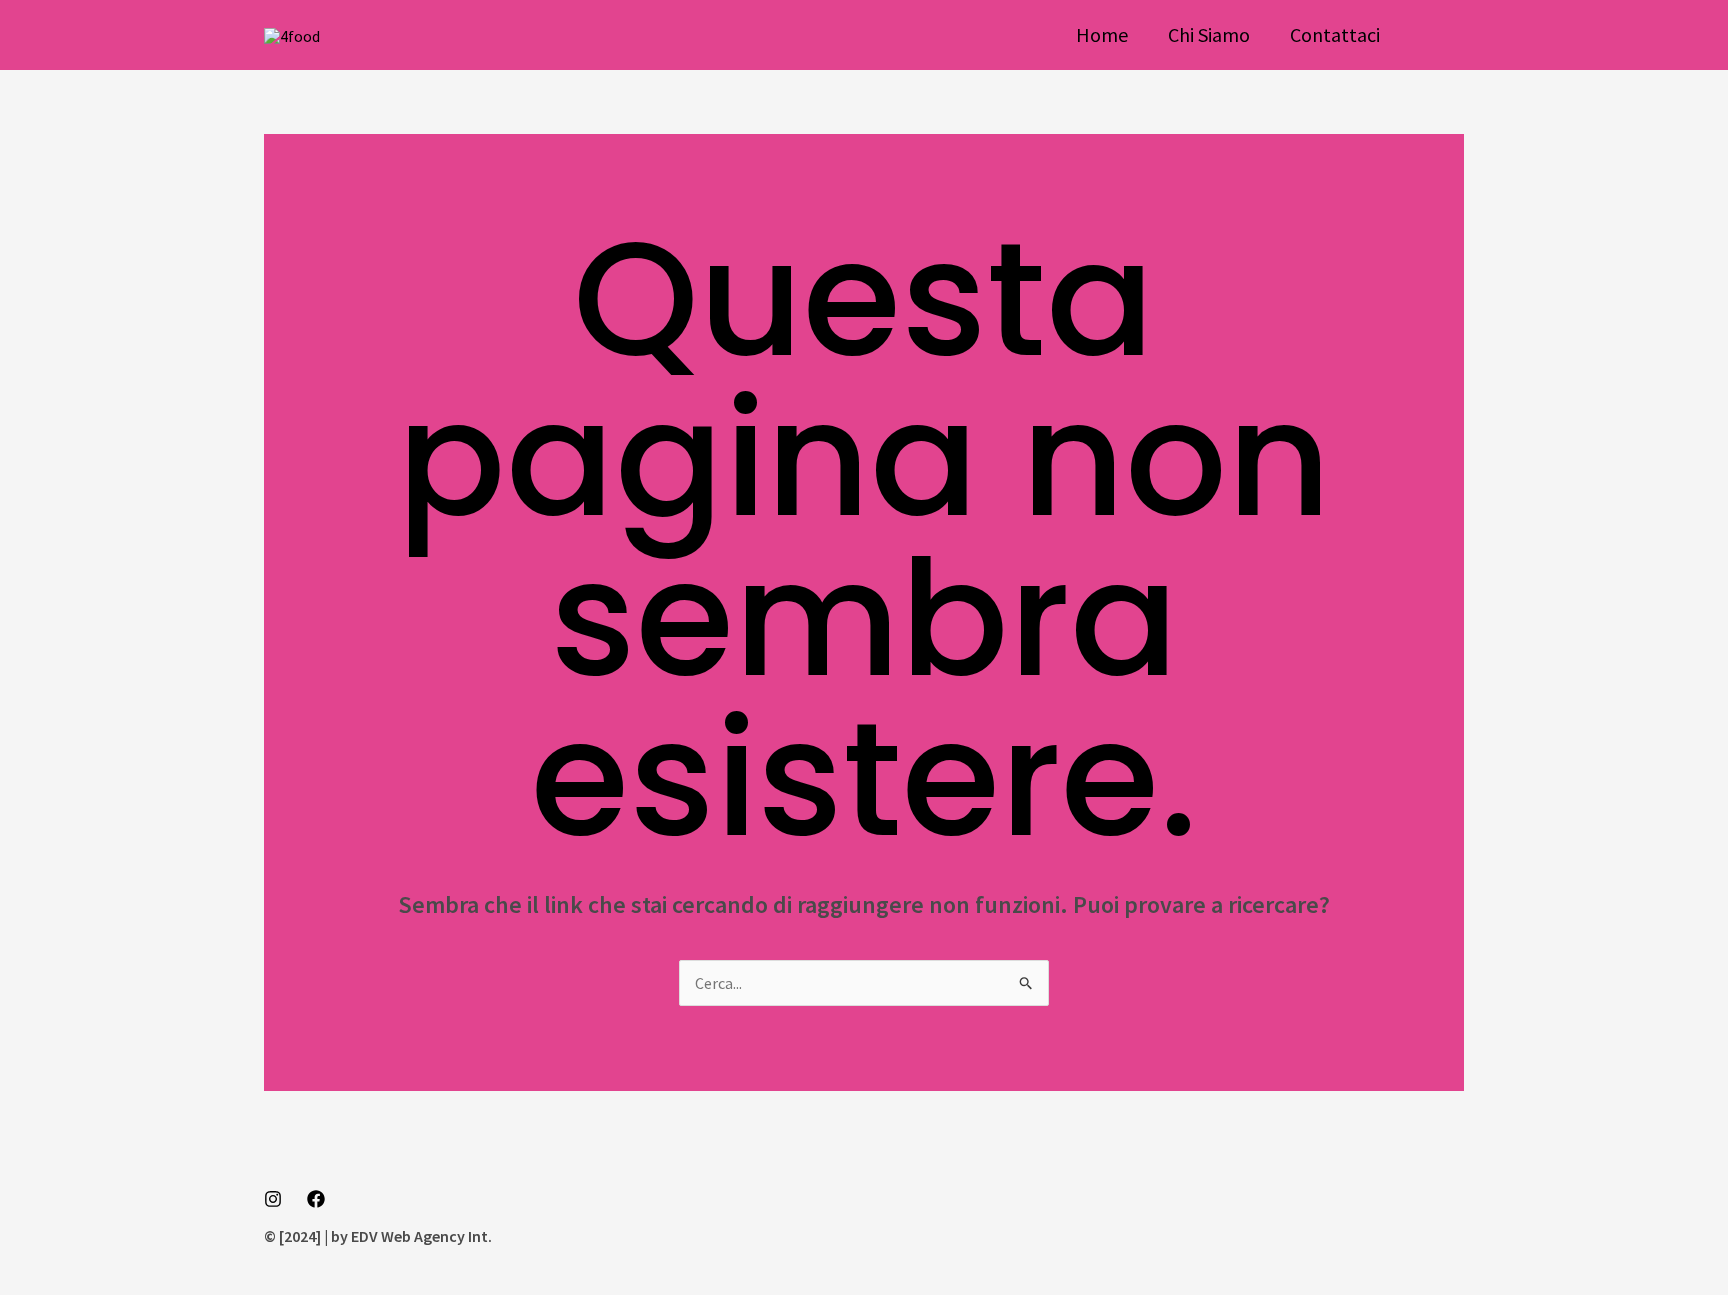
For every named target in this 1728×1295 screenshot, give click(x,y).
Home (1102, 34)
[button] (1442, 35)
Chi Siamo (1209, 34)
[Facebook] (316, 1199)
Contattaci (1335, 34)
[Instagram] (273, 1199)
